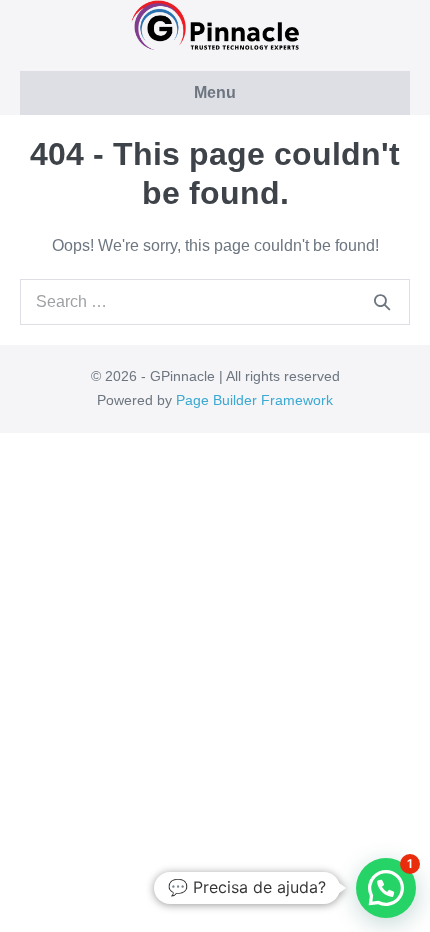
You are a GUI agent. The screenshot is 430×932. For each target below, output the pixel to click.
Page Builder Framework (254, 400)
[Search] (382, 302)
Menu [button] (215, 92)
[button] (386, 888)
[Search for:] (215, 301)
